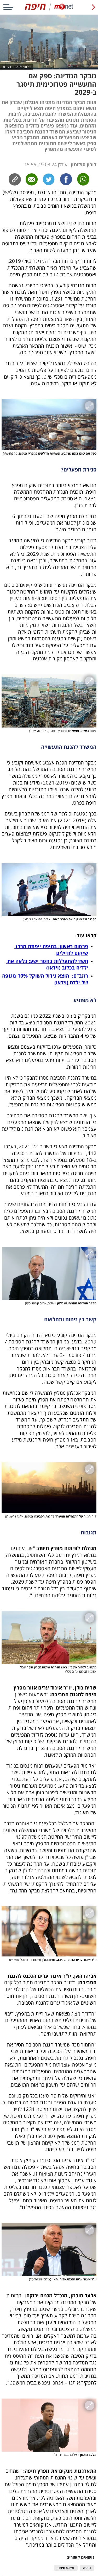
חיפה (87, 2568)
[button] (49, 425)
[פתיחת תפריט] (8, 7)
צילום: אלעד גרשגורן (17, 67)
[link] (66, 179)
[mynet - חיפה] (49, 11)
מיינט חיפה (66, 2568)
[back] (93, 7)
